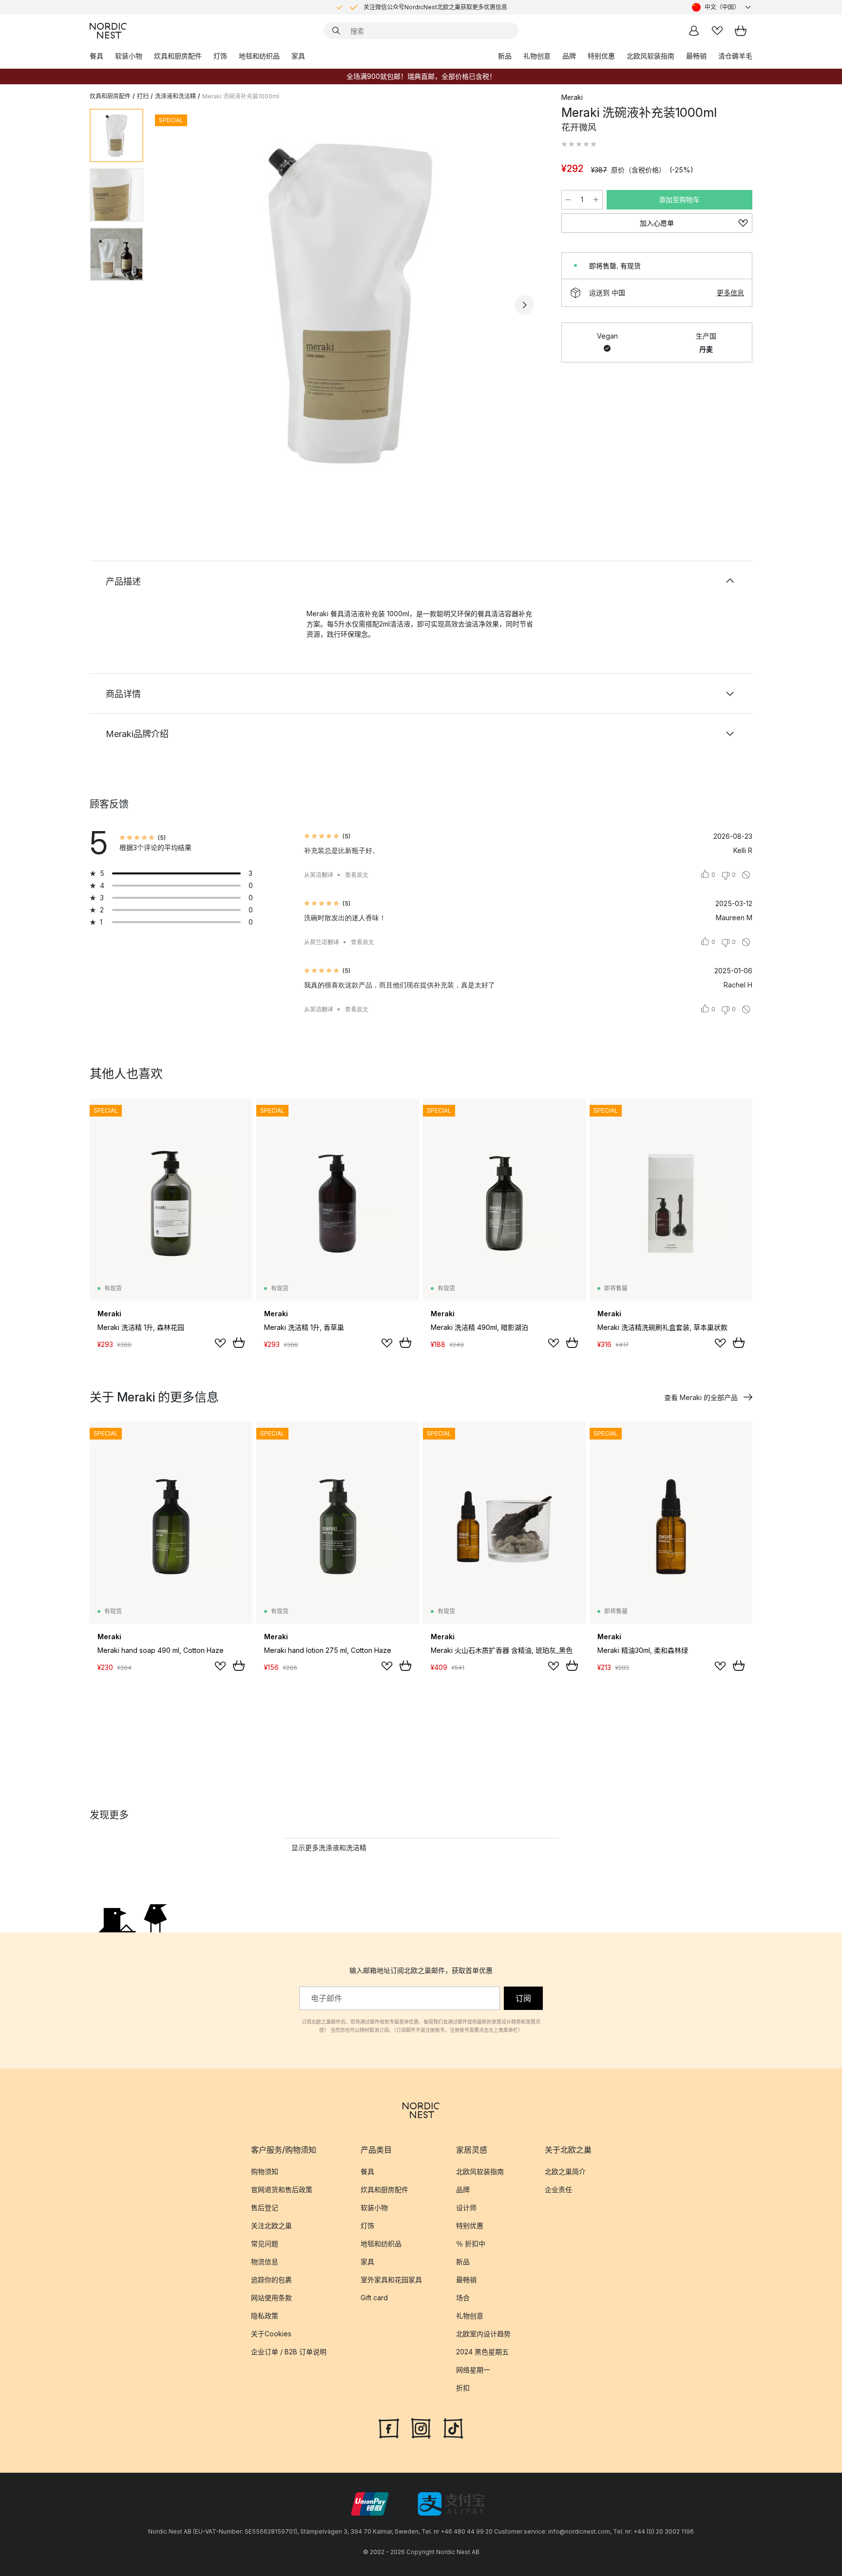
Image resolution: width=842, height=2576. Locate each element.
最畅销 (696, 56)
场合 (463, 2298)
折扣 (463, 2388)
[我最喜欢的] (717, 31)
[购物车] (741, 31)
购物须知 (265, 2171)
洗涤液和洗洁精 (175, 96)
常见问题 (265, 2244)
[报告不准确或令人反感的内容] (746, 875)
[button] (579, 144)
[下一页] (524, 305)
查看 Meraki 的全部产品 (701, 1397)
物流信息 (265, 2262)
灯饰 (220, 56)
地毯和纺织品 (259, 56)
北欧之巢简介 (565, 2171)
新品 (505, 56)
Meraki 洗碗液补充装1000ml (241, 96)
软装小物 (129, 56)
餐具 (96, 56)
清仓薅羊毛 (735, 56)
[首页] (108, 31)
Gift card (374, 2298)
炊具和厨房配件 (178, 56)
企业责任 (558, 2189)
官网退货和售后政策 (282, 2189)
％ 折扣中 (471, 2244)
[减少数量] (568, 200)
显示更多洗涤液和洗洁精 (329, 1847)
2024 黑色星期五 (482, 2352)
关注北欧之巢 (271, 2226)
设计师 (466, 2207)
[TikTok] (453, 2427)
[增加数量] (596, 200)
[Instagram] (421, 2427)
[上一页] (176, 305)
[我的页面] (694, 31)
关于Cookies (271, 2334)
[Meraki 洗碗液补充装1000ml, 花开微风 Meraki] (350, 303)
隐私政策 (265, 2316)
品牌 (569, 56)
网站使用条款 (271, 2298)
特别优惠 (601, 56)
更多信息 (730, 293)
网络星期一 (473, 2370)
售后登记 (265, 2207)
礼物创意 (537, 56)
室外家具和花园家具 (391, 2280)
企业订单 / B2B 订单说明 (289, 2352)
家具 (298, 56)
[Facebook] (389, 2427)
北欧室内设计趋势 (483, 2334)
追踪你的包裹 (271, 2280)
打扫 (143, 96)
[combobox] (722, 7)
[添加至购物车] (239, 1343)
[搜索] (336, 31)
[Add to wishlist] (220, 1343)
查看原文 (357, 875)
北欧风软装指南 (651, 56)
